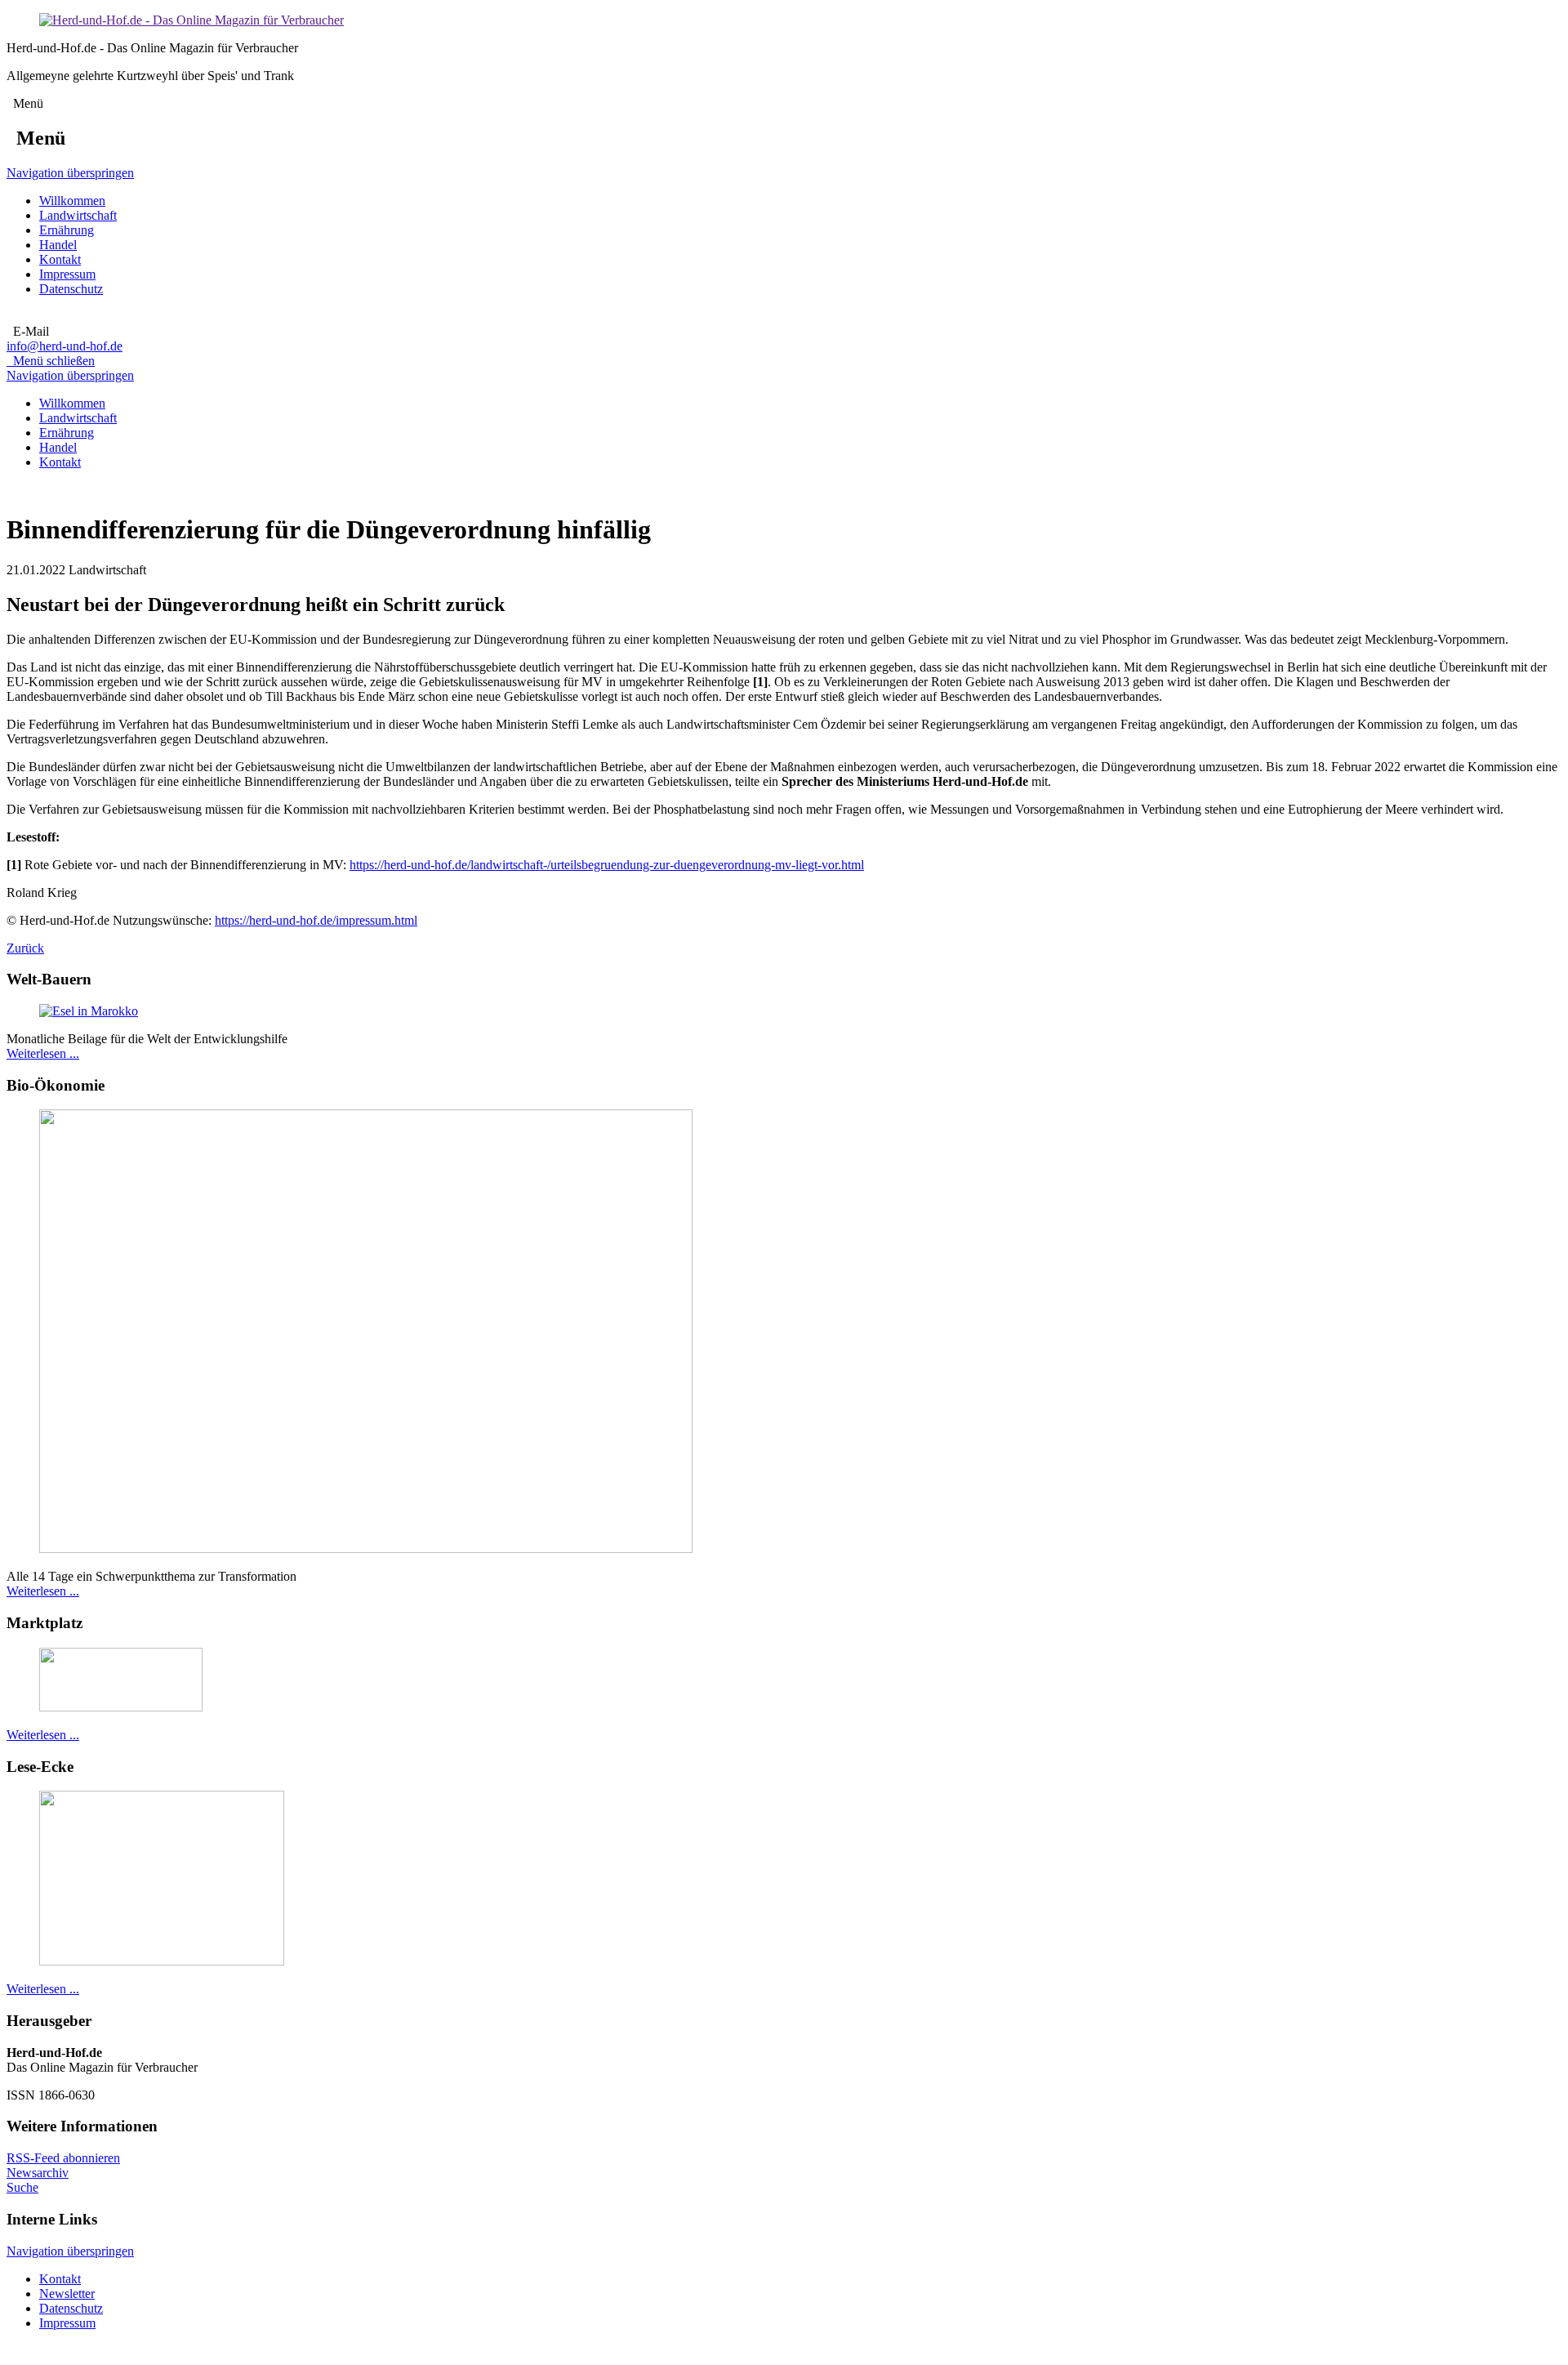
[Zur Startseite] (192, 20)
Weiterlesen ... (43, 1053)
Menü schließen (51, 361)
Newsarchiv (38, 2173)
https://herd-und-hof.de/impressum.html (316, 920)
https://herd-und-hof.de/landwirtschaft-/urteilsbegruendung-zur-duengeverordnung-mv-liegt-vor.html (607, 865)
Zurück (25, 948)
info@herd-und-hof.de (65, 346)
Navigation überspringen (70, 173)
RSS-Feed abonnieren (63, 2158)
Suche (22, 2187)
